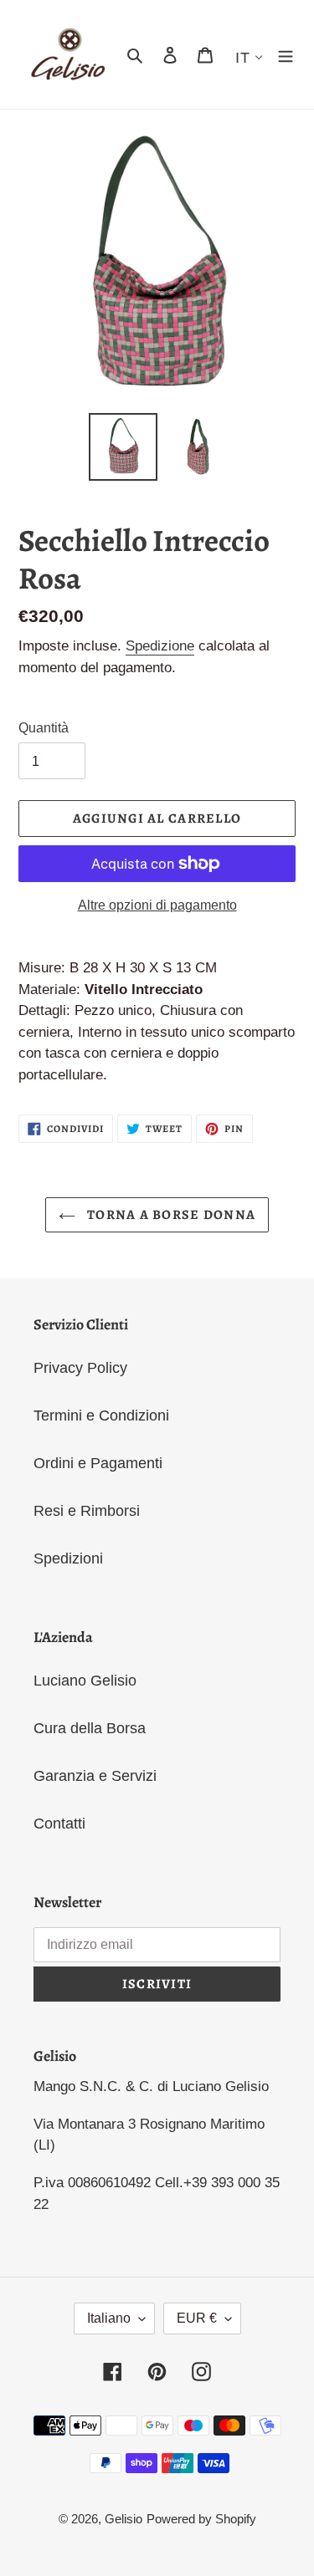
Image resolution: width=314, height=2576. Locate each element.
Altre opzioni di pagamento (157, 905)
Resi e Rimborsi (87, 1511)
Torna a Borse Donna (170, 1215)
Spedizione (160, 646)
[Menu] (286, 55)
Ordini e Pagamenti (98, 1463)
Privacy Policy (80, 1368)
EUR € (197, 2318)
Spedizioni (68, 1558)
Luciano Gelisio (85, 1681)
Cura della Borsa (90, 1728)
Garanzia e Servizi (95, 1776)
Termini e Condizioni (101, 1416)
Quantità (44, 728)
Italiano (109, 2318)
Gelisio (124, 2519)
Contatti (59, 1824)
